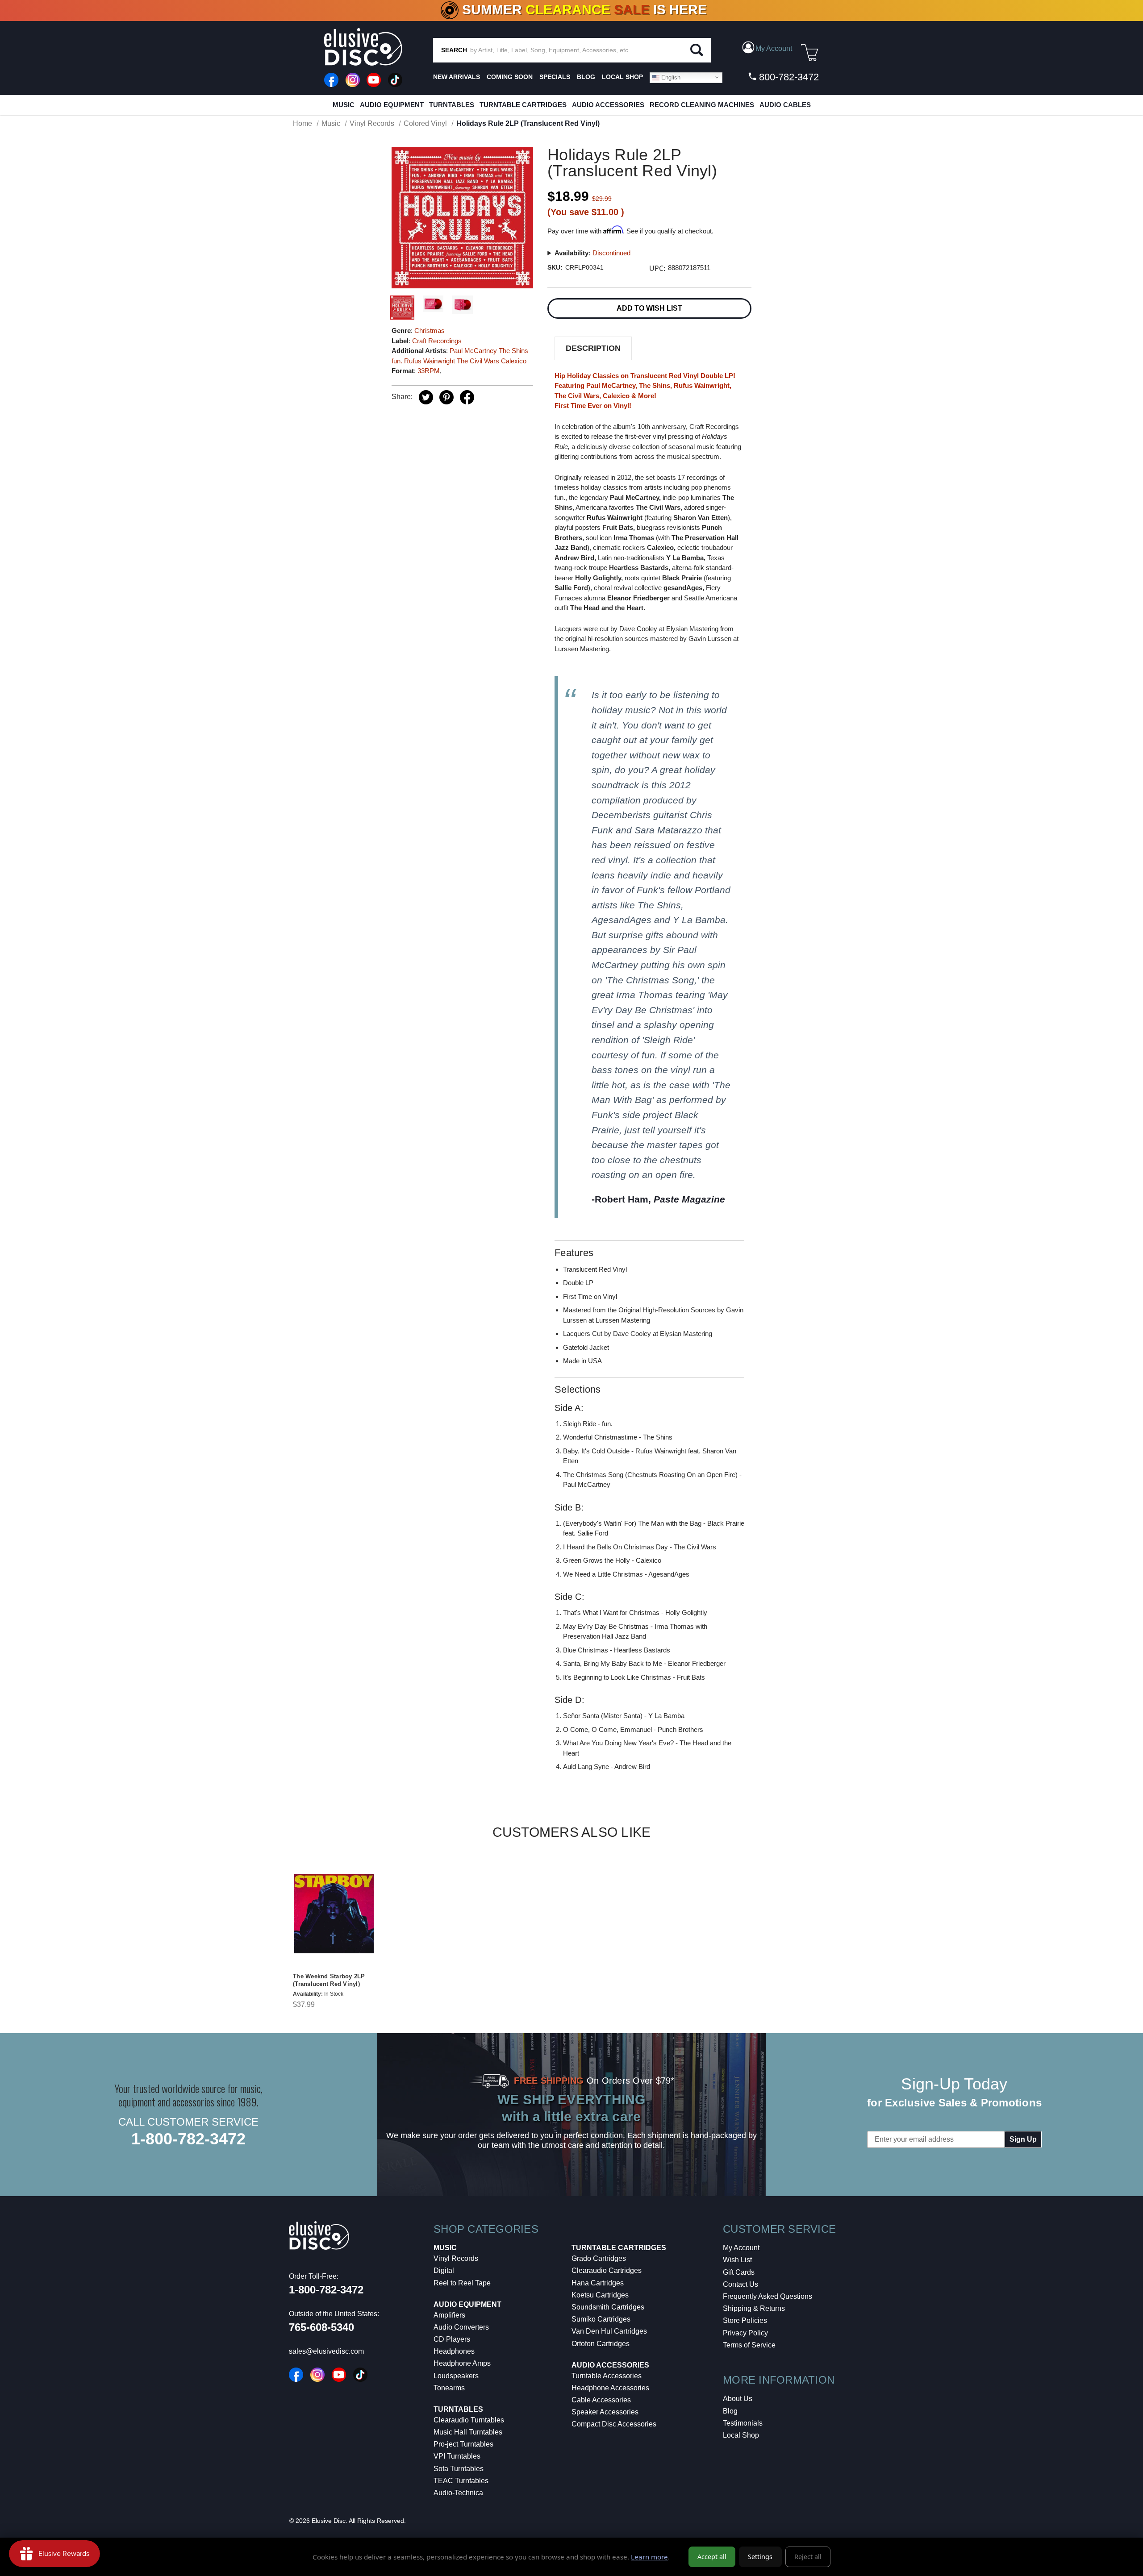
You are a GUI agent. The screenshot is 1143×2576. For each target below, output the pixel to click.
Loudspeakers (456, 2376)
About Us (738, 2399)
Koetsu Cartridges (600, 2295)
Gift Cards (739, 2272)
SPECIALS (555, 77)
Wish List (737, 2260)
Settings (760, 2557)
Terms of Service (749, 2345)
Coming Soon (510, 77)
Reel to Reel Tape (462, 2283)
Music (344, 105)
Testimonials (743, 2423)
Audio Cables (785, 105)
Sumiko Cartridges (601, 2319)
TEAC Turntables (461, 2481)
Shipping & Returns (754, 2308)
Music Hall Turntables (468, 2432)
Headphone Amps (462, 2363)
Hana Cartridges (598, 2283)
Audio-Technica (458, 2493)
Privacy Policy (745, 2333)
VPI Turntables (457, 2456)
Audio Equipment (392, 105)
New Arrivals (457, 77)
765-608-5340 (321, 2327)
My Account (741, 2248)
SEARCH (454, 50)
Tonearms (449, 2388)
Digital (444, 2270)
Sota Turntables (459, 2469)
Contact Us (740, 2284)
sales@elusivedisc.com (326, 2351)
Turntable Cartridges (523, 105)
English (670, 77)
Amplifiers (449, 2315)
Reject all (808, 2557)
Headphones (454, 2351)
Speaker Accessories (605, 2412)
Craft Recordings (437, 341)
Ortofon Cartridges (601, 2344)
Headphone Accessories (610, 2388)
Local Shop (741, 2435)
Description (593, 348)
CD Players (452, 2339)
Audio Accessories (608, 105)
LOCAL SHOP (622, 77)
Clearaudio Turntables (469, 2420)
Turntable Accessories (607, 2376)
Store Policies (745, 2320)
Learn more (649, 2557)
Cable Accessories (601, 2400)
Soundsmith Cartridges (608, 2307)
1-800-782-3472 (188, 2139)
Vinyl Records (456, 2258)
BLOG (586, 77)
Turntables (452, 105)
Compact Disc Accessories (614, 2424)
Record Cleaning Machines (702, 105)
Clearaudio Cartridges (607, 2270)
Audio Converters (461, 2327)
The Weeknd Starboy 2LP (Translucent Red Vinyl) (329, 1980)
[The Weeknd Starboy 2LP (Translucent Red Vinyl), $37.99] (334, 1914)
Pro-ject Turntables (463, 2444)
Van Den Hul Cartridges (609, 2331)
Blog (730, 2411)
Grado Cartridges (599, 2258)
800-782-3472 (788, 77)
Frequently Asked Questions (768, 2296)
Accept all (712, 2557)
